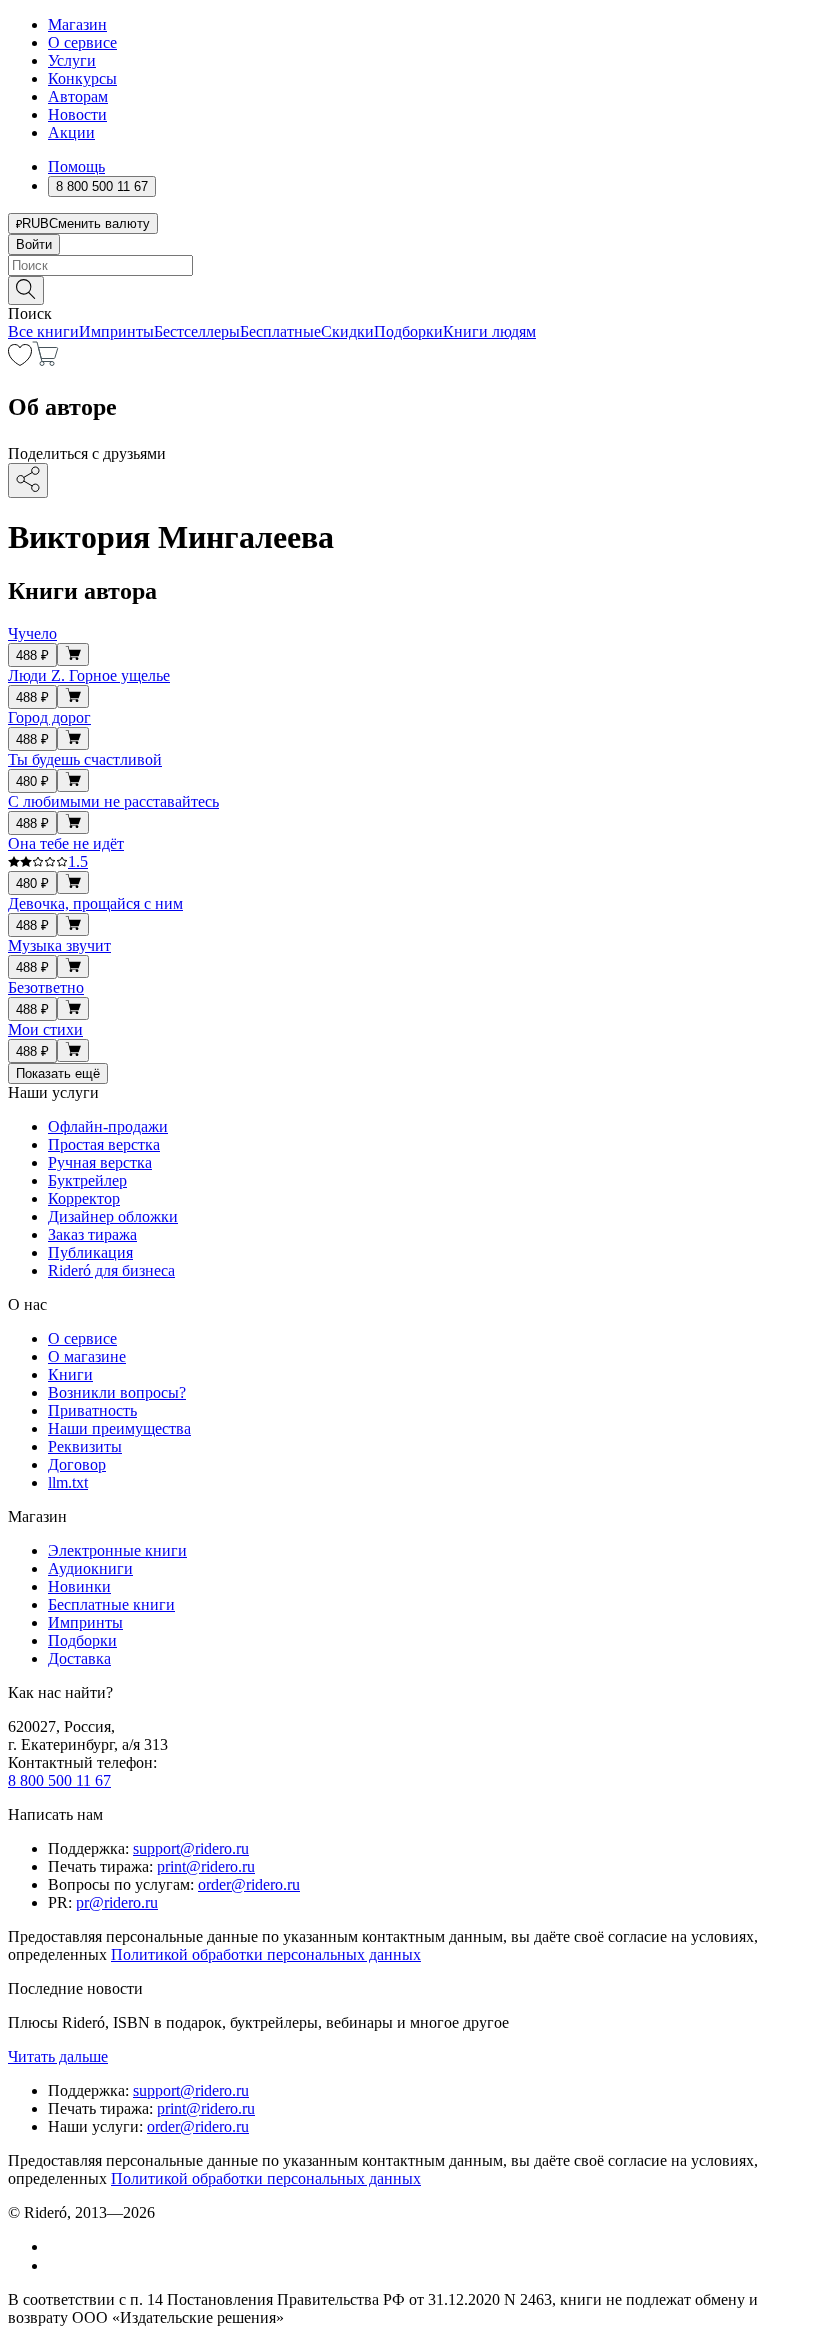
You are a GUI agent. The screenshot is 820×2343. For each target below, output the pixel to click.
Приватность (92, 1410)
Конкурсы (82, 78)
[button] (410, 289)
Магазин (77, 24)
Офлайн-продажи (108, 1126)
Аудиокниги (90, 1568)
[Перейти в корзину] (45, 360)
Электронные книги (117, 1550)
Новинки (79, 1586)
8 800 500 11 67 (59, 1780)
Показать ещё (58, 1073)
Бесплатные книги (111, 1604)
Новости (77, 114)
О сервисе (82, 42)
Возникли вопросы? (117, 1392)
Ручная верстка (100, 1162)
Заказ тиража (92, 1234)
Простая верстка (104, 1144)
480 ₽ (32, 781)
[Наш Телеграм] (56, 2265)
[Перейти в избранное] (20, 360)
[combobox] (410, 265)
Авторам (78, 96)
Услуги (72, 60)
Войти (34, 244)
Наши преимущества (119, 1428)
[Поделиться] (28, 480)
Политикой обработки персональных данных (266, 1954)
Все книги (43, 331)
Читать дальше (58, 2056)
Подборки (408, 331)
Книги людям (489, 331)
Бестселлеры (197, 331)
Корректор (84, 1198)
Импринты (116, 331)
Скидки (347, 331)
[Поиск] (26, 290)
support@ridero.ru (191, 1848)
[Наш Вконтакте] (58, 2246)
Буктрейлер (87, 1180)
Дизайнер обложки (113, 1216)
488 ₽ (32, 655)
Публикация (90, 1252)
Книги (70, 1374)
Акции (71, 132)
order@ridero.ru (249, 1884)
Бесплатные (280, 331)
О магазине (87, 1356)
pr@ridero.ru (117, 1902)
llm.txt (68, 1482)
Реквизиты (85, 1446)
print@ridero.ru (206, 1866)
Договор (77, 1464)
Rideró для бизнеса (111, 1270)
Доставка (79, 1658)
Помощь (76, 166)
